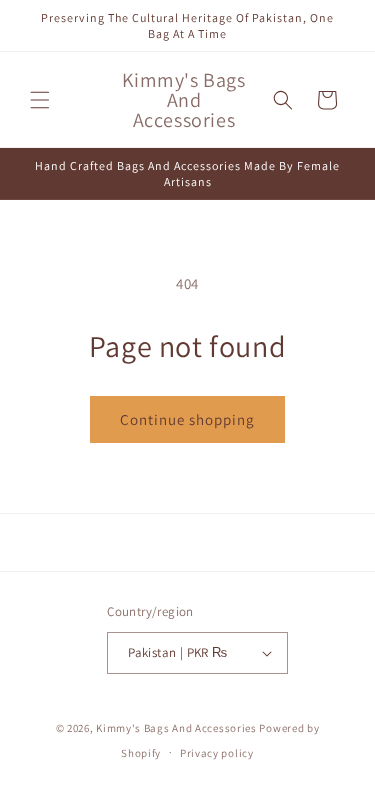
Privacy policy (217, 753)
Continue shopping (187, 419)
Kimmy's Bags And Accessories (176, 728)
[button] (40, 100)
